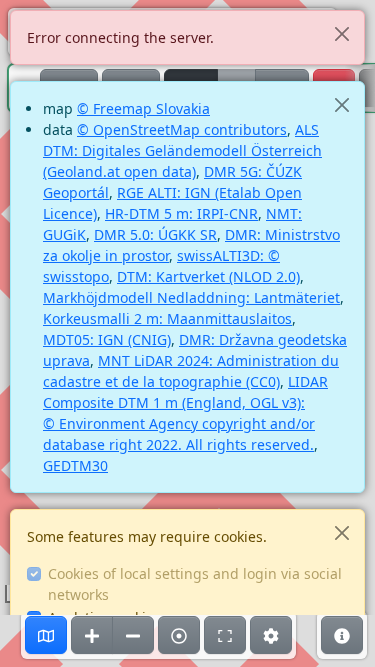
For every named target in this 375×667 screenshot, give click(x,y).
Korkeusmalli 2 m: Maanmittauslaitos (167, 318)
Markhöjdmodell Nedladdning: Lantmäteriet (191, 297)
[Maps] (46, 635)
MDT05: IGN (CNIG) (107, 339)
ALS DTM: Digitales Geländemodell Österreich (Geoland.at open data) (182, 150)
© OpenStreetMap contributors (182, 129)
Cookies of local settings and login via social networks (195, 584)
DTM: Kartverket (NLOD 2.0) (208, 276)
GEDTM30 (75, 465)
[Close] (341, 33)
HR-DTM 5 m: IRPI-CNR (181, 213)
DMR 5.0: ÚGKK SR (155, 234)
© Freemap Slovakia (143, 108)
